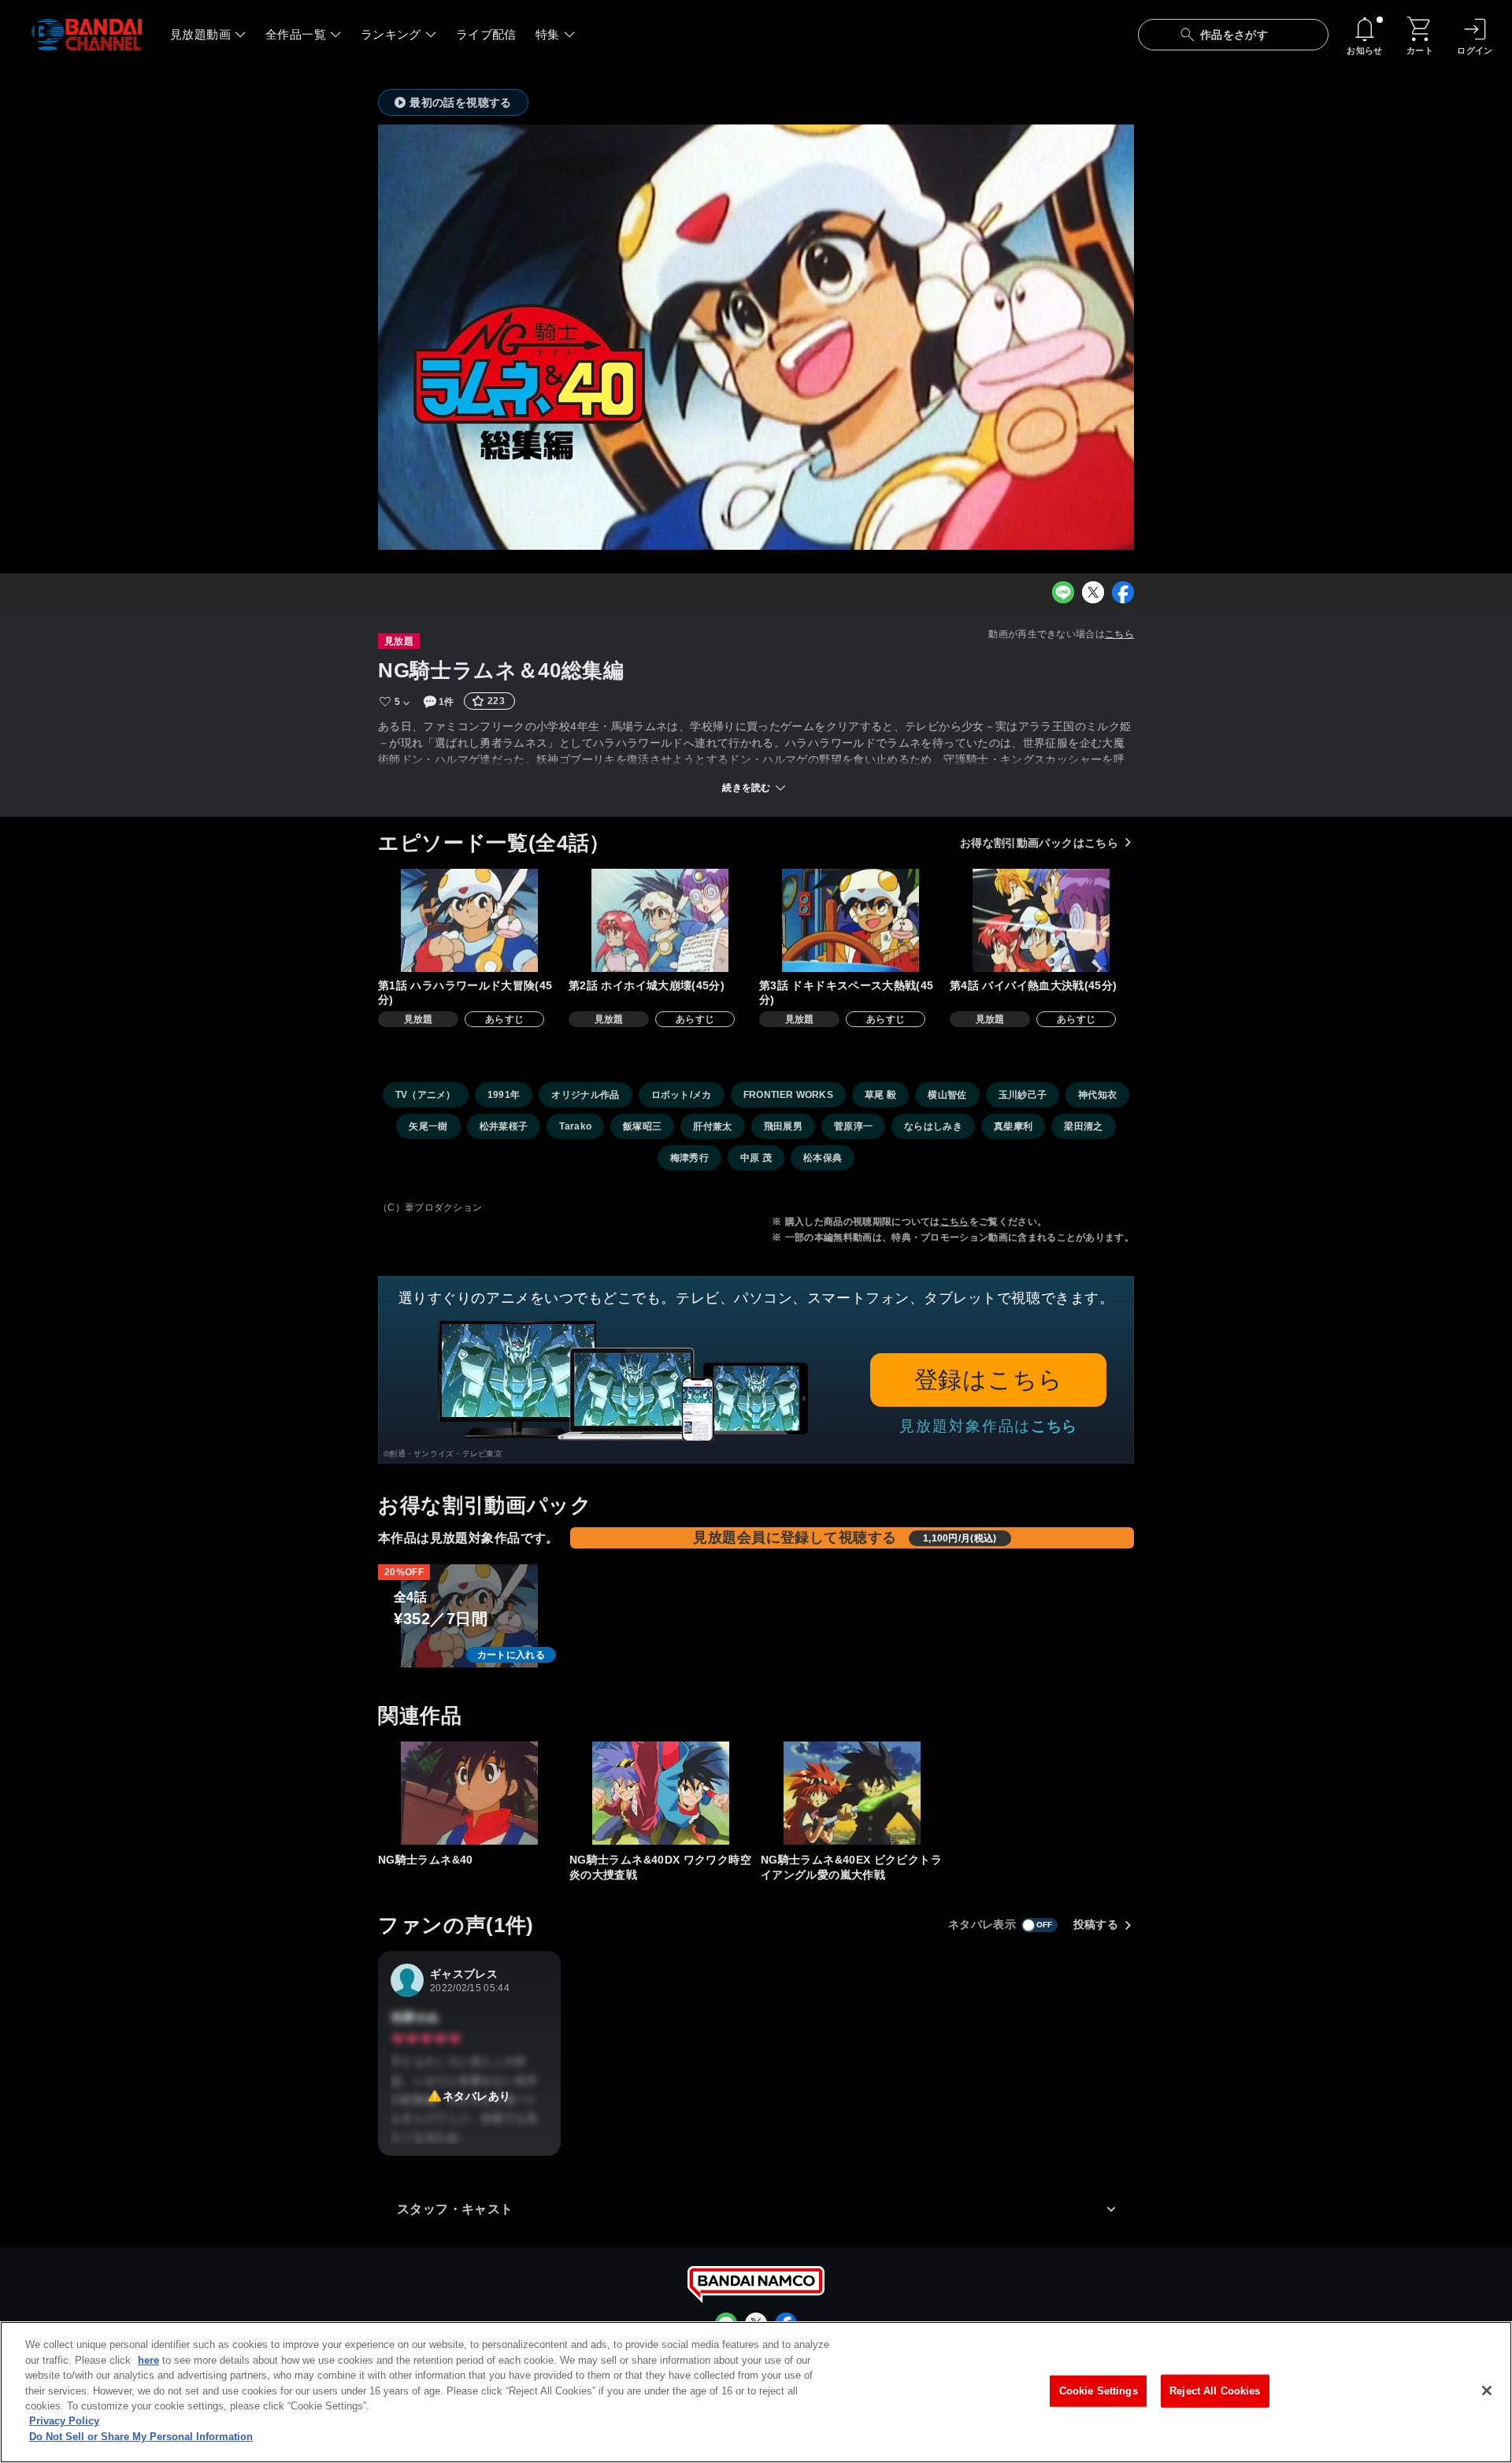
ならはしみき (933, 1126)
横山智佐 (947, 1095)
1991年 (504, 1095)
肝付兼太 (712, 1126)
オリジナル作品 (585, 1095)
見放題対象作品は (988, 1426)
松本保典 (823, 1158)
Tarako (575, 1126)
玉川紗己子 (1023, 1095)
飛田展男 (783, 1126)
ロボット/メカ (682, 1095)
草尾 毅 (880, 1095)
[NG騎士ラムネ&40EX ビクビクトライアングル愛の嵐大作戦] (852, 1793)
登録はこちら (989, 1380)
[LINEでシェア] (1063, 592)
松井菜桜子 (504, 1126)
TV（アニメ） (426, 1095)
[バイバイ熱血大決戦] (1041, 920)
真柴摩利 (1013, 1126)
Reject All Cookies (1215, 2391)
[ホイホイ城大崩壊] (660, 920)
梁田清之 (1083, 1126)
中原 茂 (756, 1158)
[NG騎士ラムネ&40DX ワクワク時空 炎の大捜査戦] (661, 1793)
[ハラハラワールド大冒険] (469, 920)
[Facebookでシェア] (1123, 592)
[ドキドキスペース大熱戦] (850, 920)
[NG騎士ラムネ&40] (469, 1793)
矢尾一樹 (428, 1126)
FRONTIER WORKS (788, 1095)
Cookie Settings (1099, 2391)
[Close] (1487, 2391)
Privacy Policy (64, 2422)
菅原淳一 (853, 1126)
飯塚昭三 (642, 1126)
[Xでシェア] (1093, 592)
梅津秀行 (689, 1158)
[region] (756, 2392)
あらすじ (504, 1019)
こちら (1119, 634)
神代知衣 (1097, 1095)
